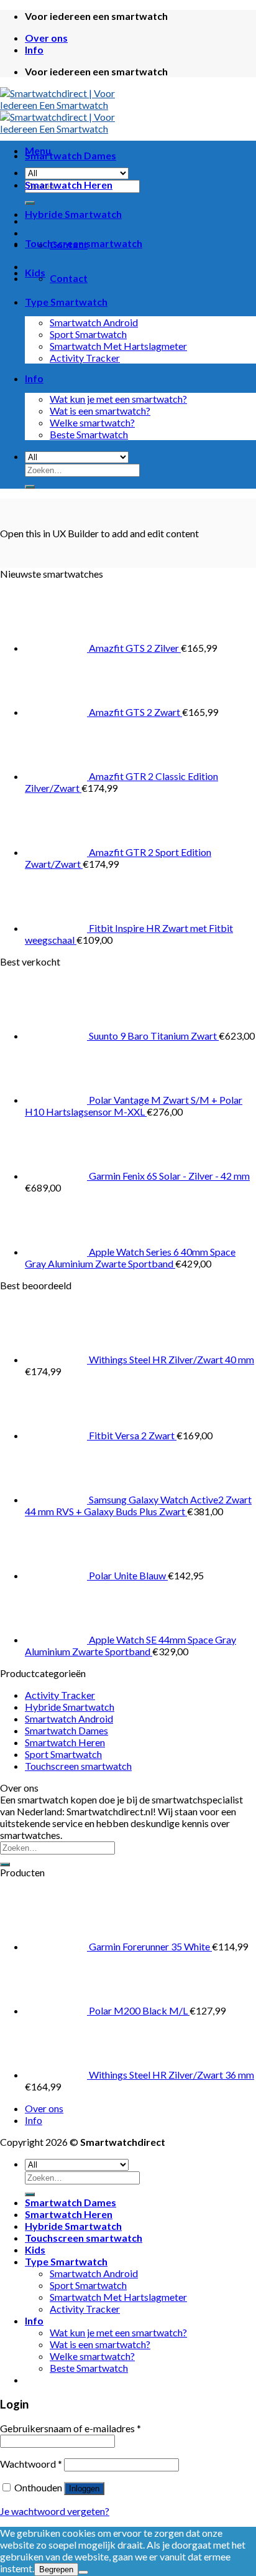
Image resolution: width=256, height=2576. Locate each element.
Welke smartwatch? (92, 422)
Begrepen (56, 2569)
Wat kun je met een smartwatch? (118, 399)
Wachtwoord (31, 2464)
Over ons (46, 38)
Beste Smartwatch (89, 434)
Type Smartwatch (66, 302)
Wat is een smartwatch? (100, 411)
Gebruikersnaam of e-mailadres (71, 2428)
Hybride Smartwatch (73, 214)
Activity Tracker (85, 358)
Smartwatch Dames (71, 155)
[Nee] (83, 2572)
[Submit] (30, 487)
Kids (35, 272)
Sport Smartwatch (88, 334)
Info (34, 49)
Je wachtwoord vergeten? (55, 2511)
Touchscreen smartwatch (84, 243)
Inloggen (84, 2489)
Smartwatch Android (94, 322)
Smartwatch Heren (69, 185)
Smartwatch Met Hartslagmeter (118, 346)
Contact (69, 278)
